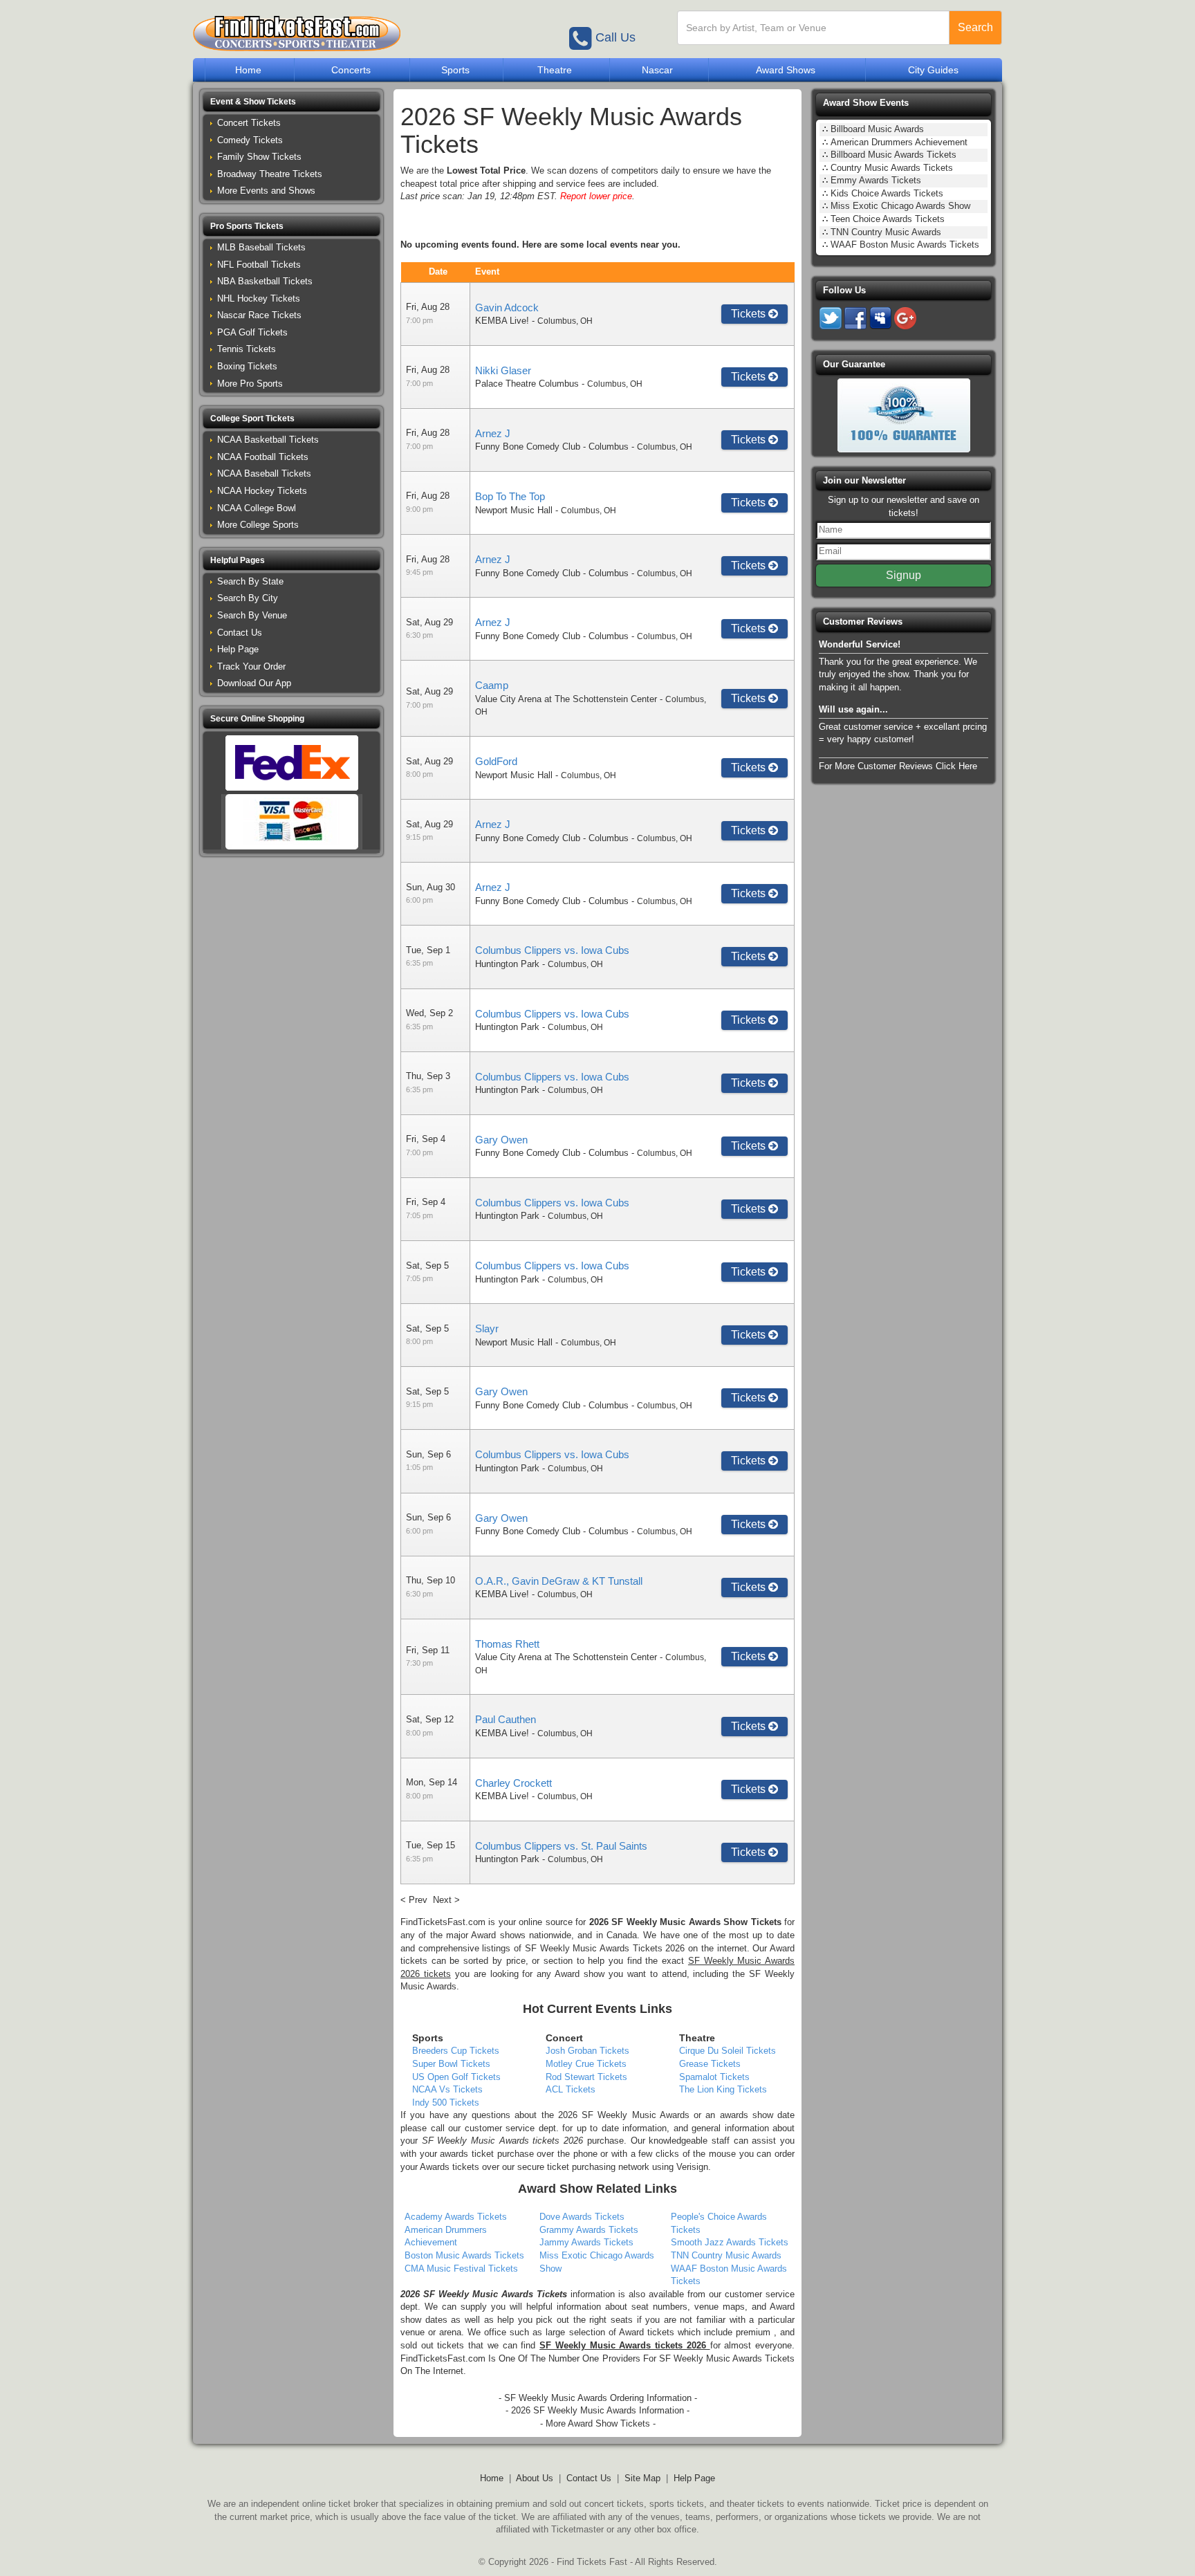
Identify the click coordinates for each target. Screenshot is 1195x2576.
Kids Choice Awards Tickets (887, 193)
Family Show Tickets (259, 157)
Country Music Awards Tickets (892, 168)
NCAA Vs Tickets (447, 2089)
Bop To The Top (510, 496)
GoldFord (496, 761)
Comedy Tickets (250, 140)
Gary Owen (501, 1140)
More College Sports (258, 525)
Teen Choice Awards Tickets (888, 219)
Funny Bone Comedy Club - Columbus (552, 447)
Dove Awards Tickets (582, 2217)
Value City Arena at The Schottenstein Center (566, 699)
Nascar (657, 70)
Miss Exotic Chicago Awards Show (900, 206)
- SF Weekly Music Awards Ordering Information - (598, 2398)
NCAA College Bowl (257, 508)
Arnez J (493, 433)
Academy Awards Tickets (456, 2217)
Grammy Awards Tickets (589, 2230)
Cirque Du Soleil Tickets (728, 2051)
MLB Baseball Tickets (261, 247)
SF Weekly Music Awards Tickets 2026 (605, 1948)
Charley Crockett (513, 1783)
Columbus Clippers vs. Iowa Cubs (552, 950)
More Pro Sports (250, 384)
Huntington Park (507, 964)
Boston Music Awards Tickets (464, 2255)
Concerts (351, 70)
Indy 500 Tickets (446, 2103)
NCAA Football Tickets (263, 457)
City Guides (933, 70)
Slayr (487, 1328)
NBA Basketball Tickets (265, 281)
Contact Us (240, 633)
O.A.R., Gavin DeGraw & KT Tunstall (559, 1581)
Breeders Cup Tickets (456, 2051)
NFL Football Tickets (259, 265)
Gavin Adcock (507, 307)
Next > (446, 1900)
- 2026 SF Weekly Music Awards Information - (597, 2410)
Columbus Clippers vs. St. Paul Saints (561, 1846)
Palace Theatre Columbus (527, 384)
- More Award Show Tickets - (598, 2423)
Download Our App (254, 683)
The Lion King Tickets (723, 2089)
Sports (455, 70)
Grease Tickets (710, 2064)
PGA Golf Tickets (252, 332)
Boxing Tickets (247, 366)
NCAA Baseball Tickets (264, 473)
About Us (535, 2478)
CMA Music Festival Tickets (461, 2269)
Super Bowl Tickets (451, 2064)
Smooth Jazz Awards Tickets (730, 2242)
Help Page (238, 649)
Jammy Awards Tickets (586, 2242)
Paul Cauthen (506, 1719)
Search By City (248, 598)
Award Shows (786, 70)
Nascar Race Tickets (259, 315)
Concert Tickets (249, 123)
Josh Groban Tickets (587, 2051)
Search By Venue (252, 615)
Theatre (555, 70)
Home (248, 70)
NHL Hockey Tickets (259, 298)
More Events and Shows (266, 191)
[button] (291, 102)
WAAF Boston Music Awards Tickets (905, 245)
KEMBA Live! (502, 321)
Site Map (642, 2478)
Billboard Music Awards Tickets (893, 155)
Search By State (250, 581)
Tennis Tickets (247, 349)
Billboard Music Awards (877, 129)
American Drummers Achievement (899, 142)
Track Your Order (251, 666)
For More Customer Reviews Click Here (898, 766)
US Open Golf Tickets (456, 2077)
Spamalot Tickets (714, 2077)
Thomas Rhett (507, 1644)
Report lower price (596, 196)
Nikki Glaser (503, 370)
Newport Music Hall (514, 510)
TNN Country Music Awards (726, 2255)
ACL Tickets (571, 2089)
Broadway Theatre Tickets (270, 174)
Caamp (492, 685)
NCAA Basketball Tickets (268, 440)
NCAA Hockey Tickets (262, 491)
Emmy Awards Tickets (876, 180)
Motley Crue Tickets (586, 2064)
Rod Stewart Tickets (586, 2077)
